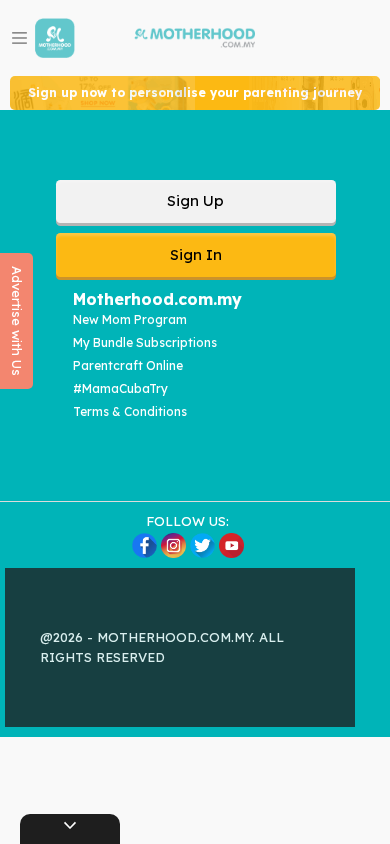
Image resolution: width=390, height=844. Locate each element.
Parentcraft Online (128, 365)
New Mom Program (130, 319)
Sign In (196, 254)
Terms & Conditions (130, 411)
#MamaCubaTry (120, 388)
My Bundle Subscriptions (145, 342)
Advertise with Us (17, 321)
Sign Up (195, 200)
